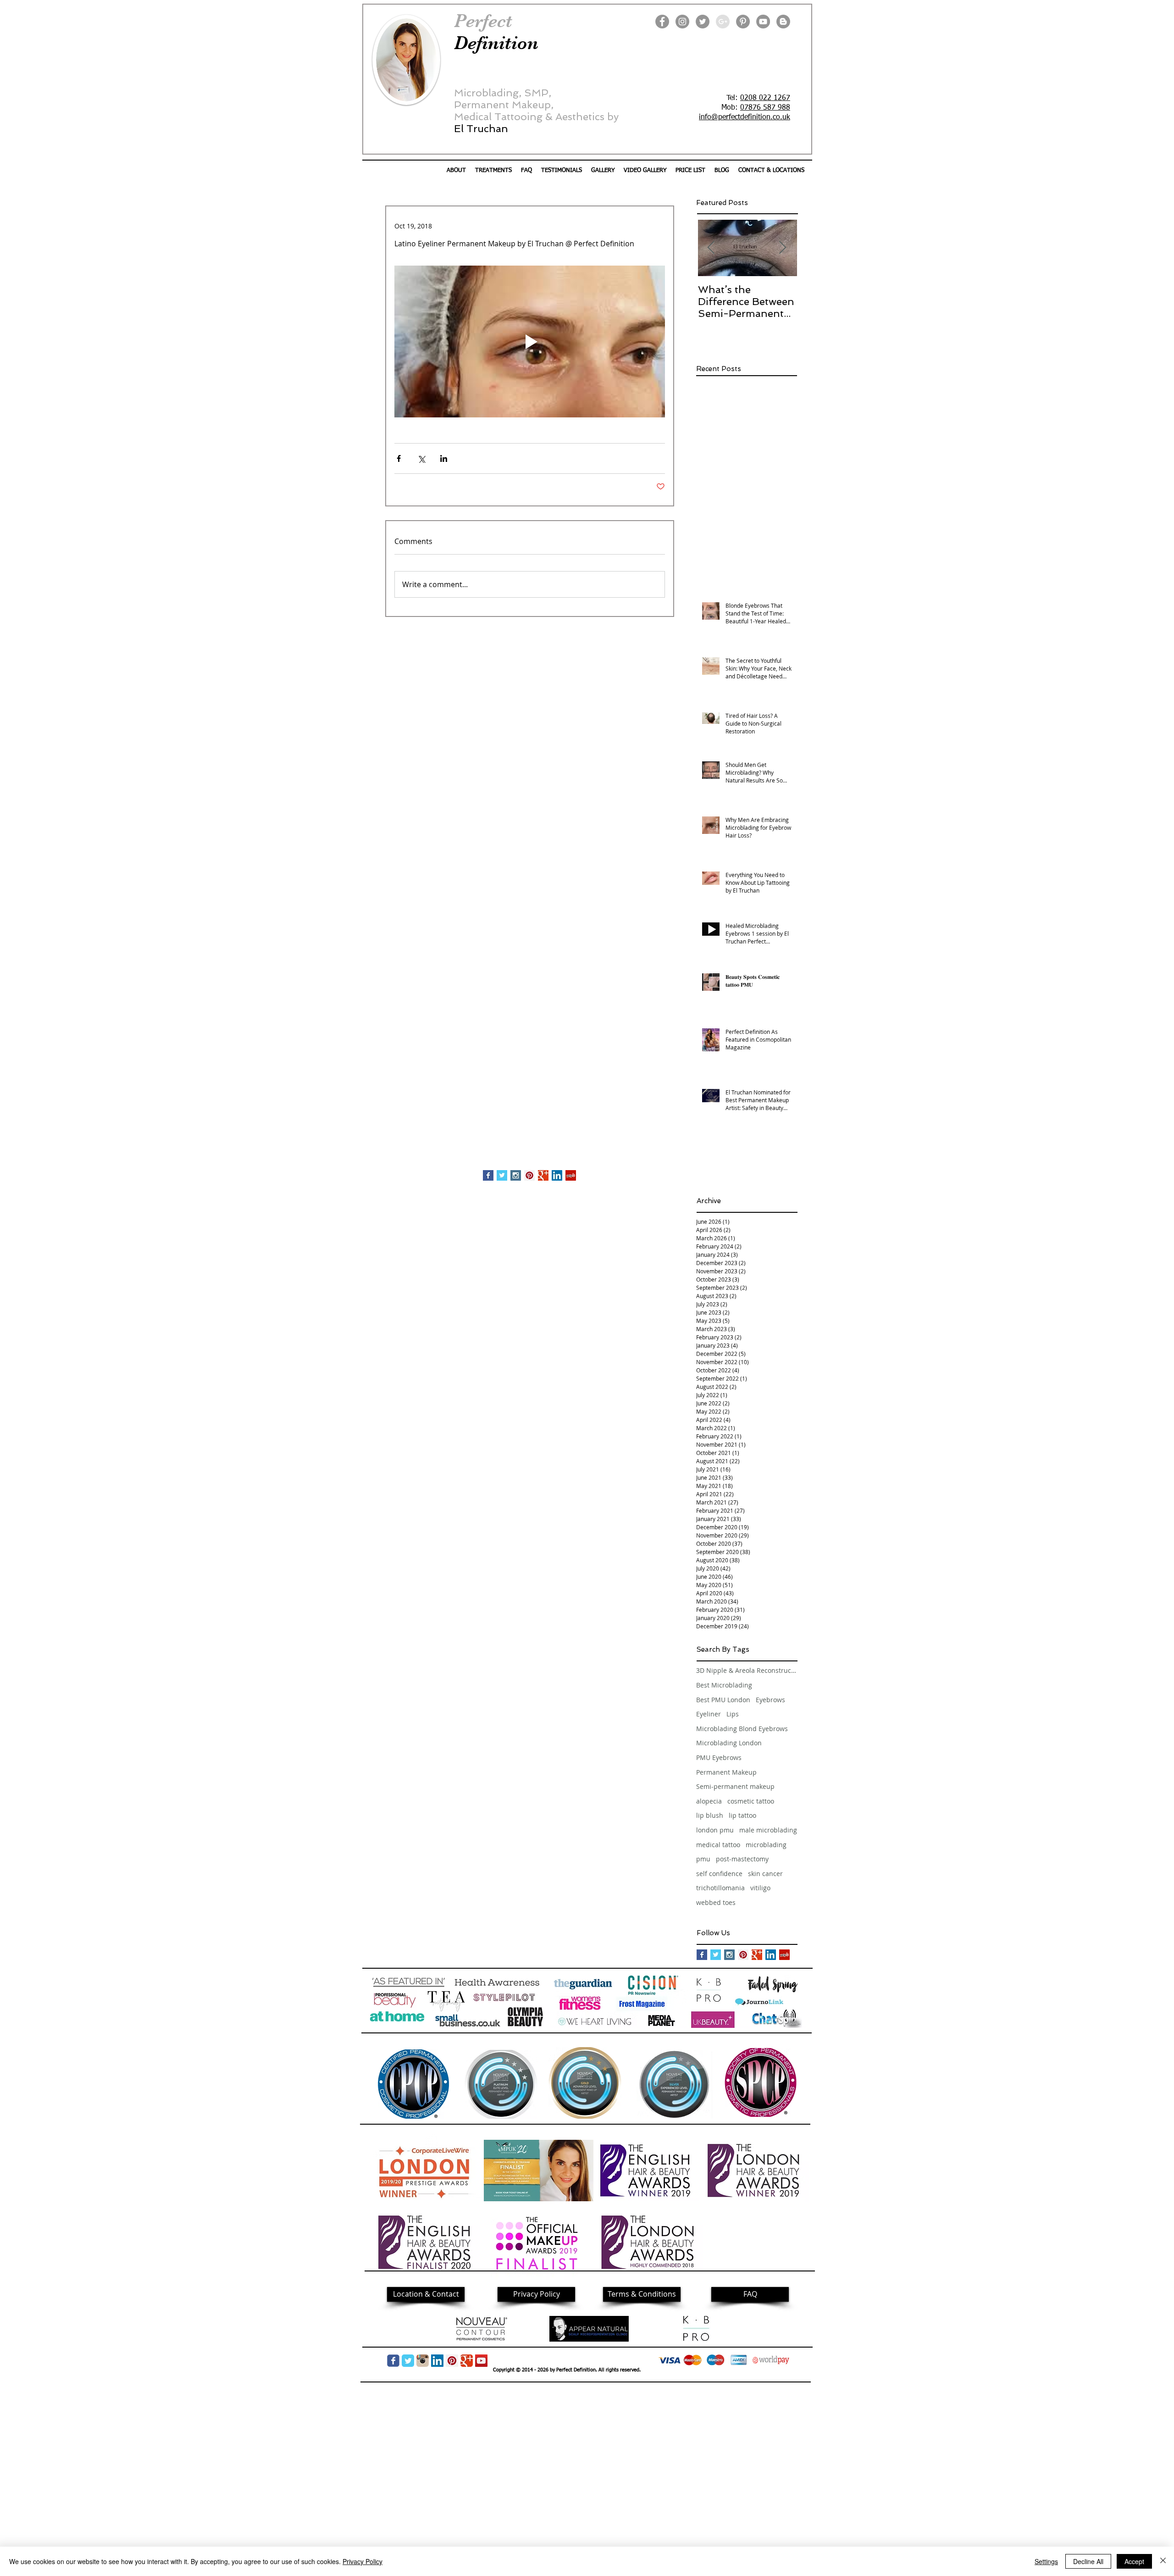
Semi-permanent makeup (735, 1786)
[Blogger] (783, 22)
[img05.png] (423, 2361)
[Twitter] (703, 22)
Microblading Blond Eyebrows (742, 1729)
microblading (766, 1845)
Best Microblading (724, 1685)
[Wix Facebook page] (393, 2361)
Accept (1134, 2561)
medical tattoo (718, 1845)
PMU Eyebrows (719, 1757)
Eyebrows (770, 1700)
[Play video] (530, 342)
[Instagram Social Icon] (516, 1175)
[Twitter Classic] (408, 2361)
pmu (703, 1859)
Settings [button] (1046, 2561)
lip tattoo (742, 1815)
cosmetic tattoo (751, 1801)
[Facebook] (662, 22)
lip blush (710, 1815)
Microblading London (729, 1743)
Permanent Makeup (726, 1772)
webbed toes (716, 1902)
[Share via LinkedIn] (444, 458)
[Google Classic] (467, 2361)
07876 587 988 (765, 108)
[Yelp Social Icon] (571, 1175)
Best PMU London (723, 1700)
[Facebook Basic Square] (488, 1175)
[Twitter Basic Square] (502, 1175)
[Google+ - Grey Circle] (723, 22)
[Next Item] (782, 248)
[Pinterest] (743, 22)
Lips (733, 1714)
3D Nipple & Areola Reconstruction (747, 1670)
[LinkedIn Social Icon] (557, 1175)
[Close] (1163, 2561)
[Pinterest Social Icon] (529, 1175)
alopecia (709, 1801)
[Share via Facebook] (399, 458)
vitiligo (760, 1888)
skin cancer (765, 1874)
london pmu (715, 1830)
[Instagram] (682, 22)
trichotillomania (720, 1888)
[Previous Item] (711, 248)
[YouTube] (763, 22)
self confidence (719, 1874)
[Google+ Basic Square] (543, 1175)
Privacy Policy (363, 2561)
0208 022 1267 (765, 98)
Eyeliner (709, 1714)
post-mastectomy (742, 1859)
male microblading (768, 1830)
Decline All (1088, 2561)
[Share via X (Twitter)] (421, 458)
